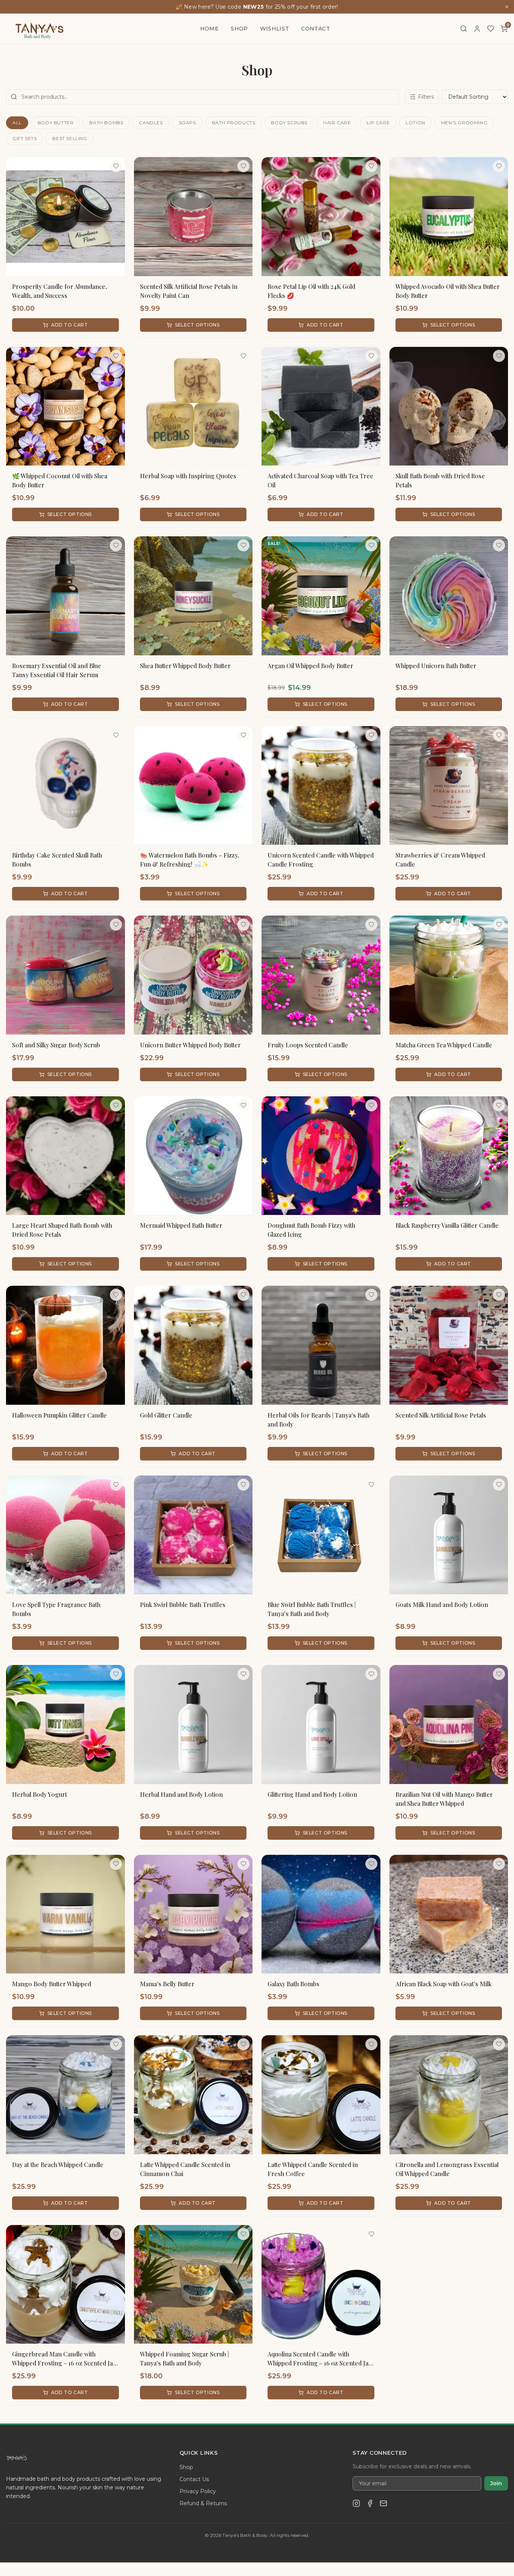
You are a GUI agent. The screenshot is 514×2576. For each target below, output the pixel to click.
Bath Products (234, 123)
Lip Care (378, 123)
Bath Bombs (106, 123)
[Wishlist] (491, 29)
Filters (426, 97)
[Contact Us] (383, 2503)
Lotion (415, 123)
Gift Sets (24, 138)
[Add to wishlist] (116, 166)
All (17, 123)
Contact (315, 29)
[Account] (477, 29)
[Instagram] (356, 2503)
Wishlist (275, 29)
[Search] (464, 29)
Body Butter (56, 123)
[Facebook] (370, 2503)
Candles (151, 123)
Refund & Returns (203, 2503)
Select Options (197, 325)
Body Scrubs (289, 123)
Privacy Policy (198, 2491)
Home (209, 29)
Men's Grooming (464, 123)
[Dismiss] (507, 7)
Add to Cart (70, 325)
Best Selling (70, 138)
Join (496, 2483)
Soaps (187, 123)
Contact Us (194, 2479)
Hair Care (337, 123)
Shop (239, 29)
